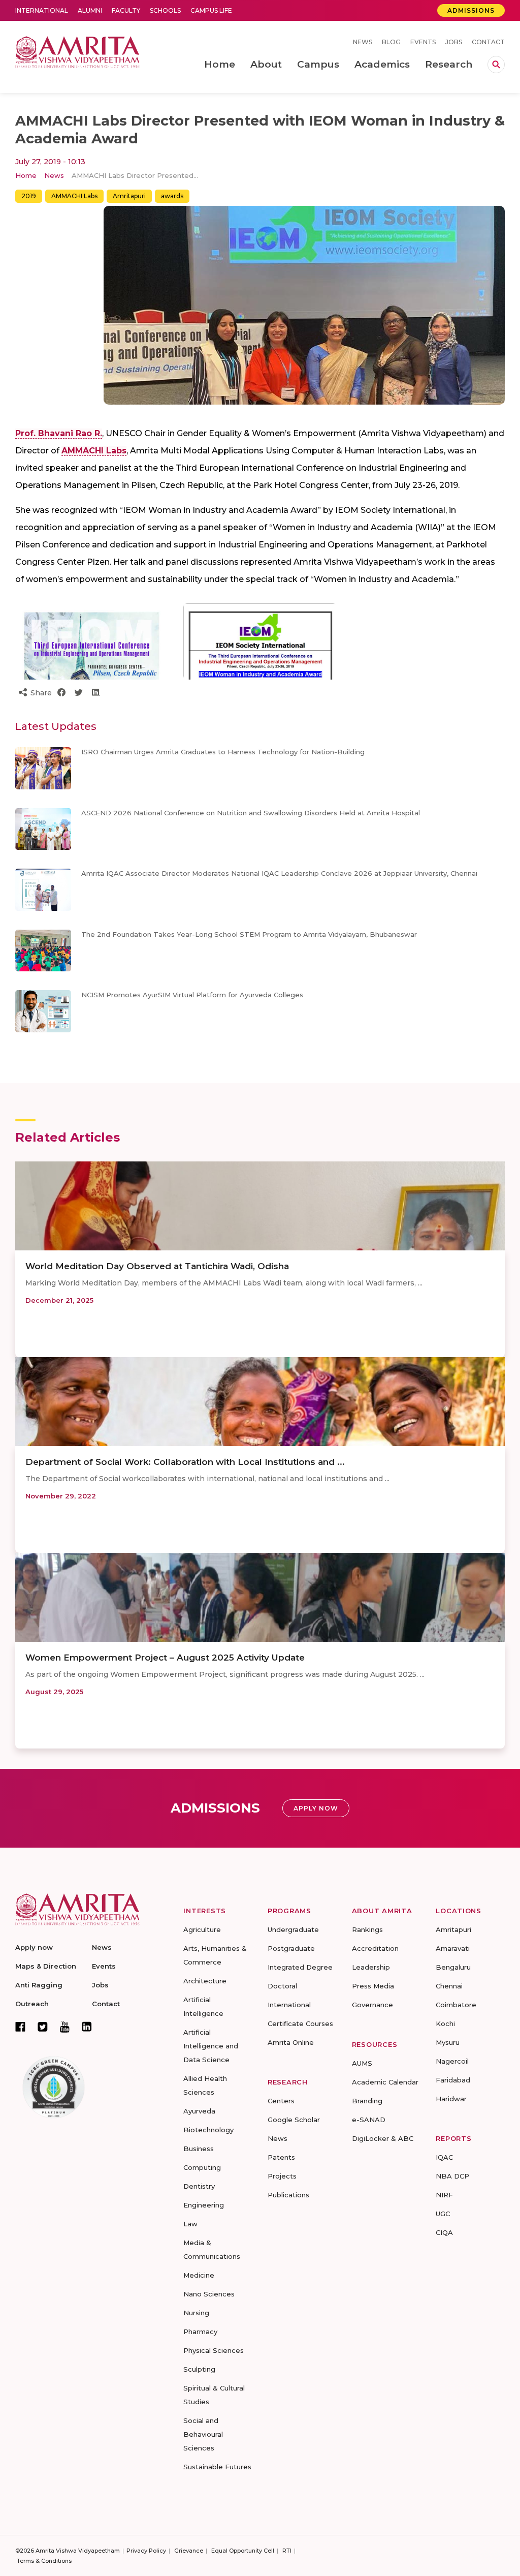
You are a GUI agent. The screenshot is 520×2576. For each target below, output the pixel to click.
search (496, 65)
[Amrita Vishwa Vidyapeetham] (77, 51)
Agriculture (202, 1929)
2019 (29, 196)
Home (26, 175)
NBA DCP (452, 2176)
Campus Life (211, 10)
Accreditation (375, 1948)
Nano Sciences (209, 2294)
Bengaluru (453, 1967)
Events (423, 42)
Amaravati (453, 1948)
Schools (165, 10)
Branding (367, 2101)
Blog (391, 42)
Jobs (454, 42)
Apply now (34, 1947)
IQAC (444, 2157)
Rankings (367, 1929)
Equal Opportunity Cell (243, 2551)
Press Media (373, 1986)
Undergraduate (293, 1929)
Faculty (126, 10)
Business (199, 2149)
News (363, 42)
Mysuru (448, 2042)
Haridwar (451, 2099)
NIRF (444, 2195)
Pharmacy (200, 2332)
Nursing (196, 2313)
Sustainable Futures (217, 2467)
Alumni (90, 10)
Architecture (205, 1981)
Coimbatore (456, 2005)
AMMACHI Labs (74, 196)
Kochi (445, 2023)
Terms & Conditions (44, 2561)
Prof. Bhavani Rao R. (59, 433)
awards (172, 196)
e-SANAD (369, 2120)
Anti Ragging (39, 1985)
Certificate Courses (300, 2023)
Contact (488, 42)
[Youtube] (65, 2027)
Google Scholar (294, 2120)
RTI (287, 2551)
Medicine (199, 2275)
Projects (282, 2176)
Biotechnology (208, 2130)
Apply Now (316, 1808)
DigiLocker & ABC (383, 2138)
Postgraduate (291, 1948)
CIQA (444, 2232)
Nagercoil (452, 2061)
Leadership (371, 1967)
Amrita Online (291, 2042)
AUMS (362, 2063)
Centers (281, 2101)
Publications (288, 2195)
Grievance (189, 2551)
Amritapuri (129, 196)
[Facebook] (20, 2027)
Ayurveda (199, 2111)
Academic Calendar (385, 2082)
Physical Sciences (214, 2350)
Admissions (471, 10)
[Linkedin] (87, 2027)
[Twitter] (43, 2027)
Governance (372, 2005)
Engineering (204, 2205)
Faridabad (453, 2080)
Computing (202, 2167)
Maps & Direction (46, 1966)
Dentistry (199, 2186)
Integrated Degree (300, 1967)
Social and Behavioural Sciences (203, 2434)
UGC (443, 2214)
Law (190, 2224)
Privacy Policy (146, 2551)
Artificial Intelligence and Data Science (211, 2046)
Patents (281, 2157)
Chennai (449, 1986)
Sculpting (199, 2369)
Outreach (32, 2004)
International (42, 10)
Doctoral (282, 1986)
